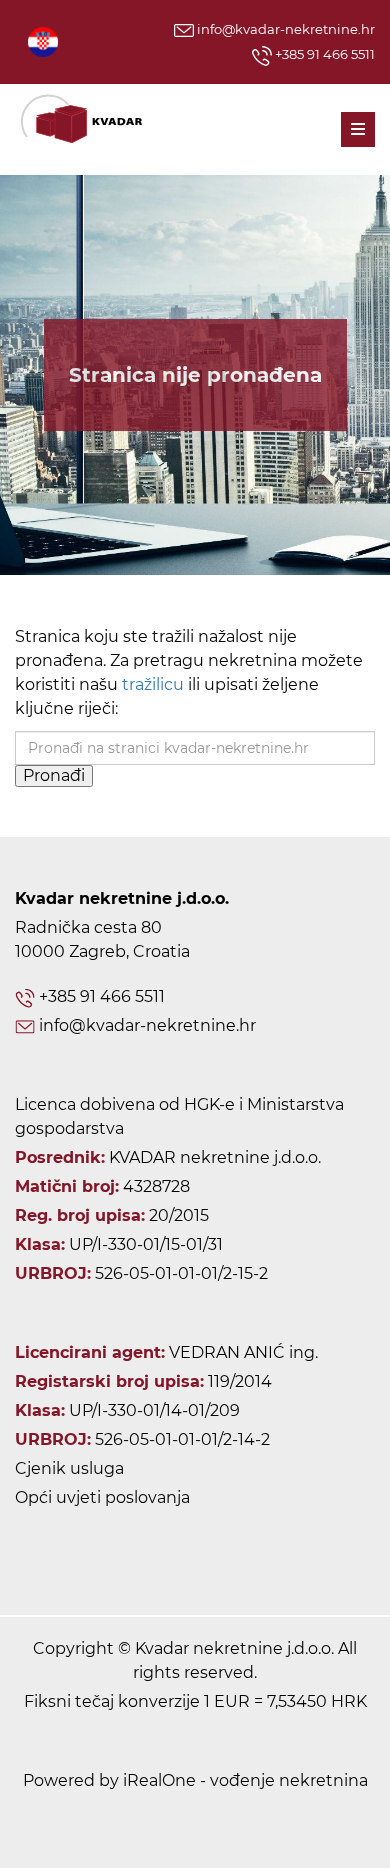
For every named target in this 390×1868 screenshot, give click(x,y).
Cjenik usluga (69, 1468)
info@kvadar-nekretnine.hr (284, 29)
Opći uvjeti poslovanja (102, 1497)
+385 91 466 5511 (323, 54)
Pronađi (54, 775)
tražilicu (153, 684)
